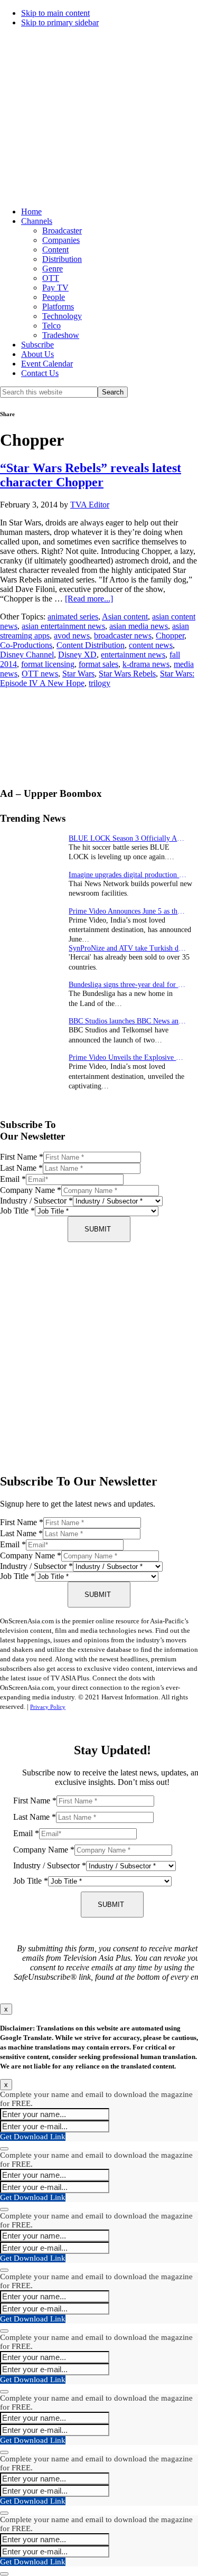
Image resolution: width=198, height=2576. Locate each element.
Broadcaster (62, 231)
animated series (73, 617)
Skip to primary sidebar (60, 22)
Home (31, 211)
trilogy (100, 683)
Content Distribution (91, 645)
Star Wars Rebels (127, 674)
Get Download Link (33, 2137)
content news (151, 645)
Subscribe (37, 345)
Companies (61, 240)
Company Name (31, 1190)
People (54, 297)
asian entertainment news (63, 626)
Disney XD (77, 655)
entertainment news (133, 655)
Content (55, 250)
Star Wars (78, 674)
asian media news (139, 626)
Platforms (58, 307)
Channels (37, 221)
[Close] (4, 2149)
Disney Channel (27, 655)
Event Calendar (47, 364)
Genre (53, 269)
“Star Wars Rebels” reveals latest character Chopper (91, 475)
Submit (98, 1229)
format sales (98, 664)
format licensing (48, 664)
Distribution (62, 259)
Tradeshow (61, 335)
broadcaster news (123, 636)
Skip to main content (55, 13)
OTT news (40, 674)
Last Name (21, 1168)
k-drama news (146, 664)
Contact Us (40, 373)
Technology (62, 316)
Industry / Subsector (36, 1201)
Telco (51, 326)
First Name (22, 1157)
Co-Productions (26, 645)
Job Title (17, 1211)
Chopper (170, 636)
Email (13, 1179)
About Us (37, 354)
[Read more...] (89, 599)
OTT (51, 278)
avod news (72, 636)
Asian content (125, 617)
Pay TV (55, 288)
